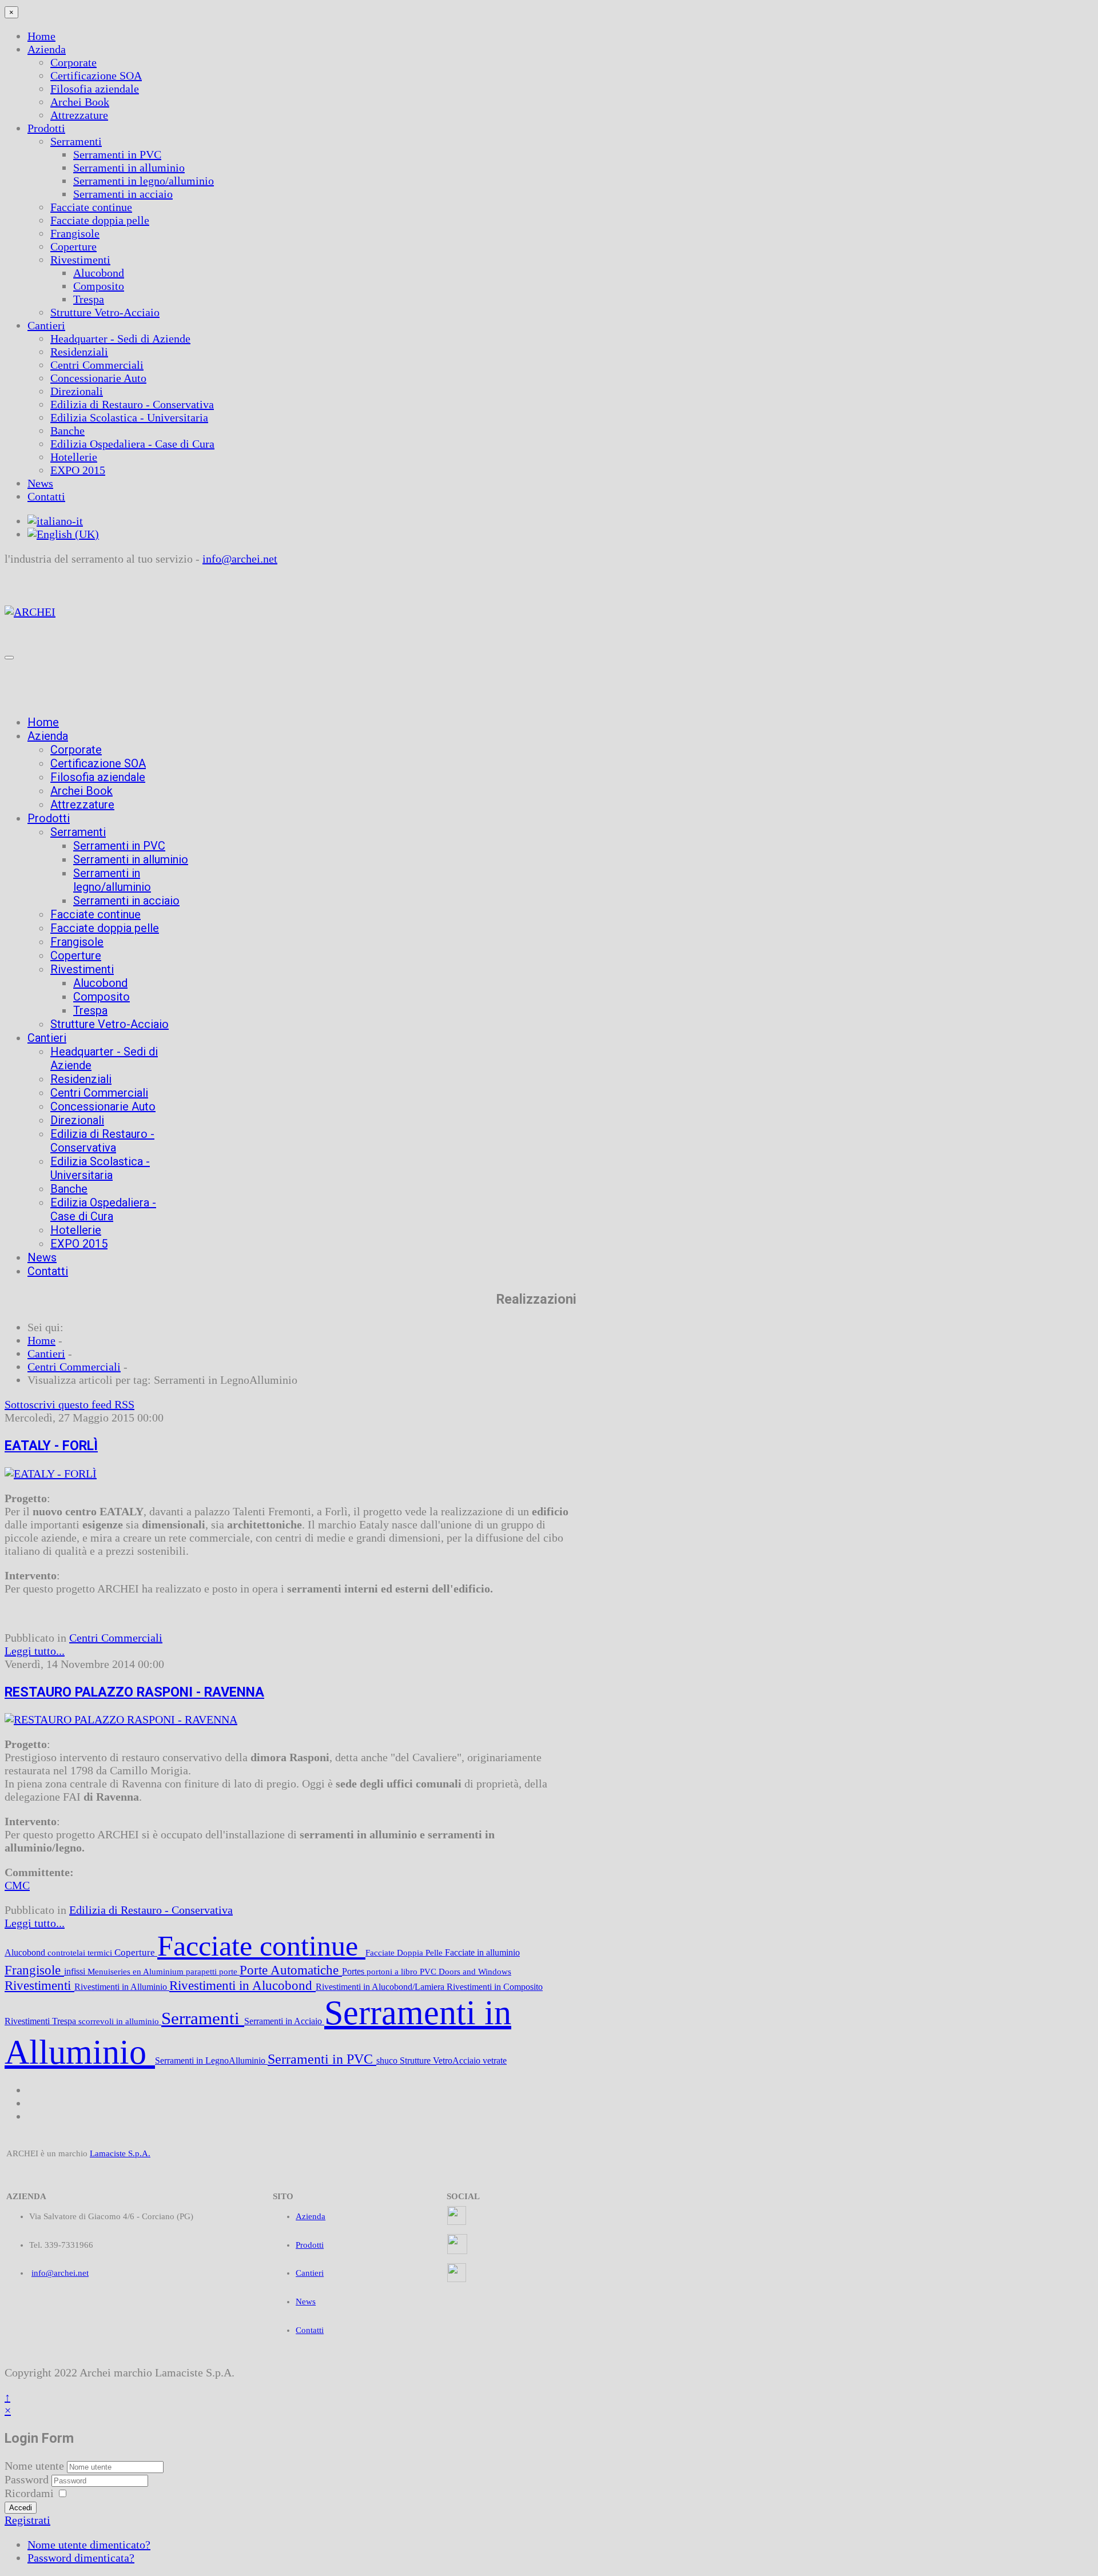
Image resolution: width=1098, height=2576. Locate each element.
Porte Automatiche (291, 1970)
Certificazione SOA (96, 75)
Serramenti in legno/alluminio (144, 181)
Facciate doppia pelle (100, 220)
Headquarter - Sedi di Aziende (120, 339)
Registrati (27, 2520)
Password (28, 2479)
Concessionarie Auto (98, 378)
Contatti (46, 496)
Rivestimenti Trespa (41, 2021)
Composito (99, 286)
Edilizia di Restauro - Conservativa (132, 404)
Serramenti (76, 141)
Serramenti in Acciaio (284, 2021)
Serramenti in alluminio (129, 168)
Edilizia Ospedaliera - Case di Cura (132, 444)
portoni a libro (393, 1972)
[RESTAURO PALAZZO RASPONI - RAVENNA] (121, 1719)
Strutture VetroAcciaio (441, 2061)
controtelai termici (81, 1953)
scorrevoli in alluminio (120, 2021)
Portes (354, 1971)
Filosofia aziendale (95, 89)
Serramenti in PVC (117, 154)
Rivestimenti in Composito (495, 1987)
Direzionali (77, 391)
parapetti (202, 1972)
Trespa (89, 299)
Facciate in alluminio (482, 1952)
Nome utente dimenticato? (89, 2545)
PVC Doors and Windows (466, 1972)
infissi (76, 1971)
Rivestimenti (80, 260)
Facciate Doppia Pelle (405, 1953)
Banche (67, 431)
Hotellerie (74, 457)
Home (41, 36)
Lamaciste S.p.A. (120, 2153)
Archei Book (80, 102)
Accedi (21, 2508)
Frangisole (75, 233)
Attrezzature (79, 115)
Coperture (73, 246)
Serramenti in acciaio (123, 194)
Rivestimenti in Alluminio (122, 1987)
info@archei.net (240, 559)
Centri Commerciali (97, 365)
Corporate (73, 62)
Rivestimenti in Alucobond (242, 1985)
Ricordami (29, 2493)
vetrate (495, 2061)
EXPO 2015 (78, 470)
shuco (388, 2061)
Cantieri (46, 325)
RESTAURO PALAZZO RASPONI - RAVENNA (134, 1692)
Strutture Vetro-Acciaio (105, 312)
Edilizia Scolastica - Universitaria (129, 417)
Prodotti (46, 128)
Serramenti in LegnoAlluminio (211, 2061)
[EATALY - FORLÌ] (51, 1474)
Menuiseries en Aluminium (137, 1972)
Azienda (47, 49)
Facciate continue (91, 207)
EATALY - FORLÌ (51, 1446)
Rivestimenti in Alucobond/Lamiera (381, 1987)
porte (229, 1972)
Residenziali (79, 352)
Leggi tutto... (35, 1651)
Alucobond (99, 273)
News (40, 483)
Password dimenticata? (81, 2558)
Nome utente (34, 2466)
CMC (17, 1885)
